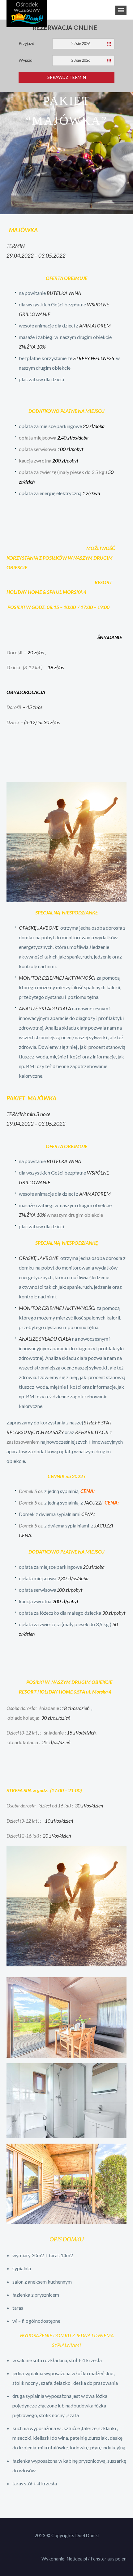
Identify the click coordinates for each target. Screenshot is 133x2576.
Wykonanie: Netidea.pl (64, 2559)
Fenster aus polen (109, 2559)
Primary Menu (121, 10)
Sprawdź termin (67, 77)
